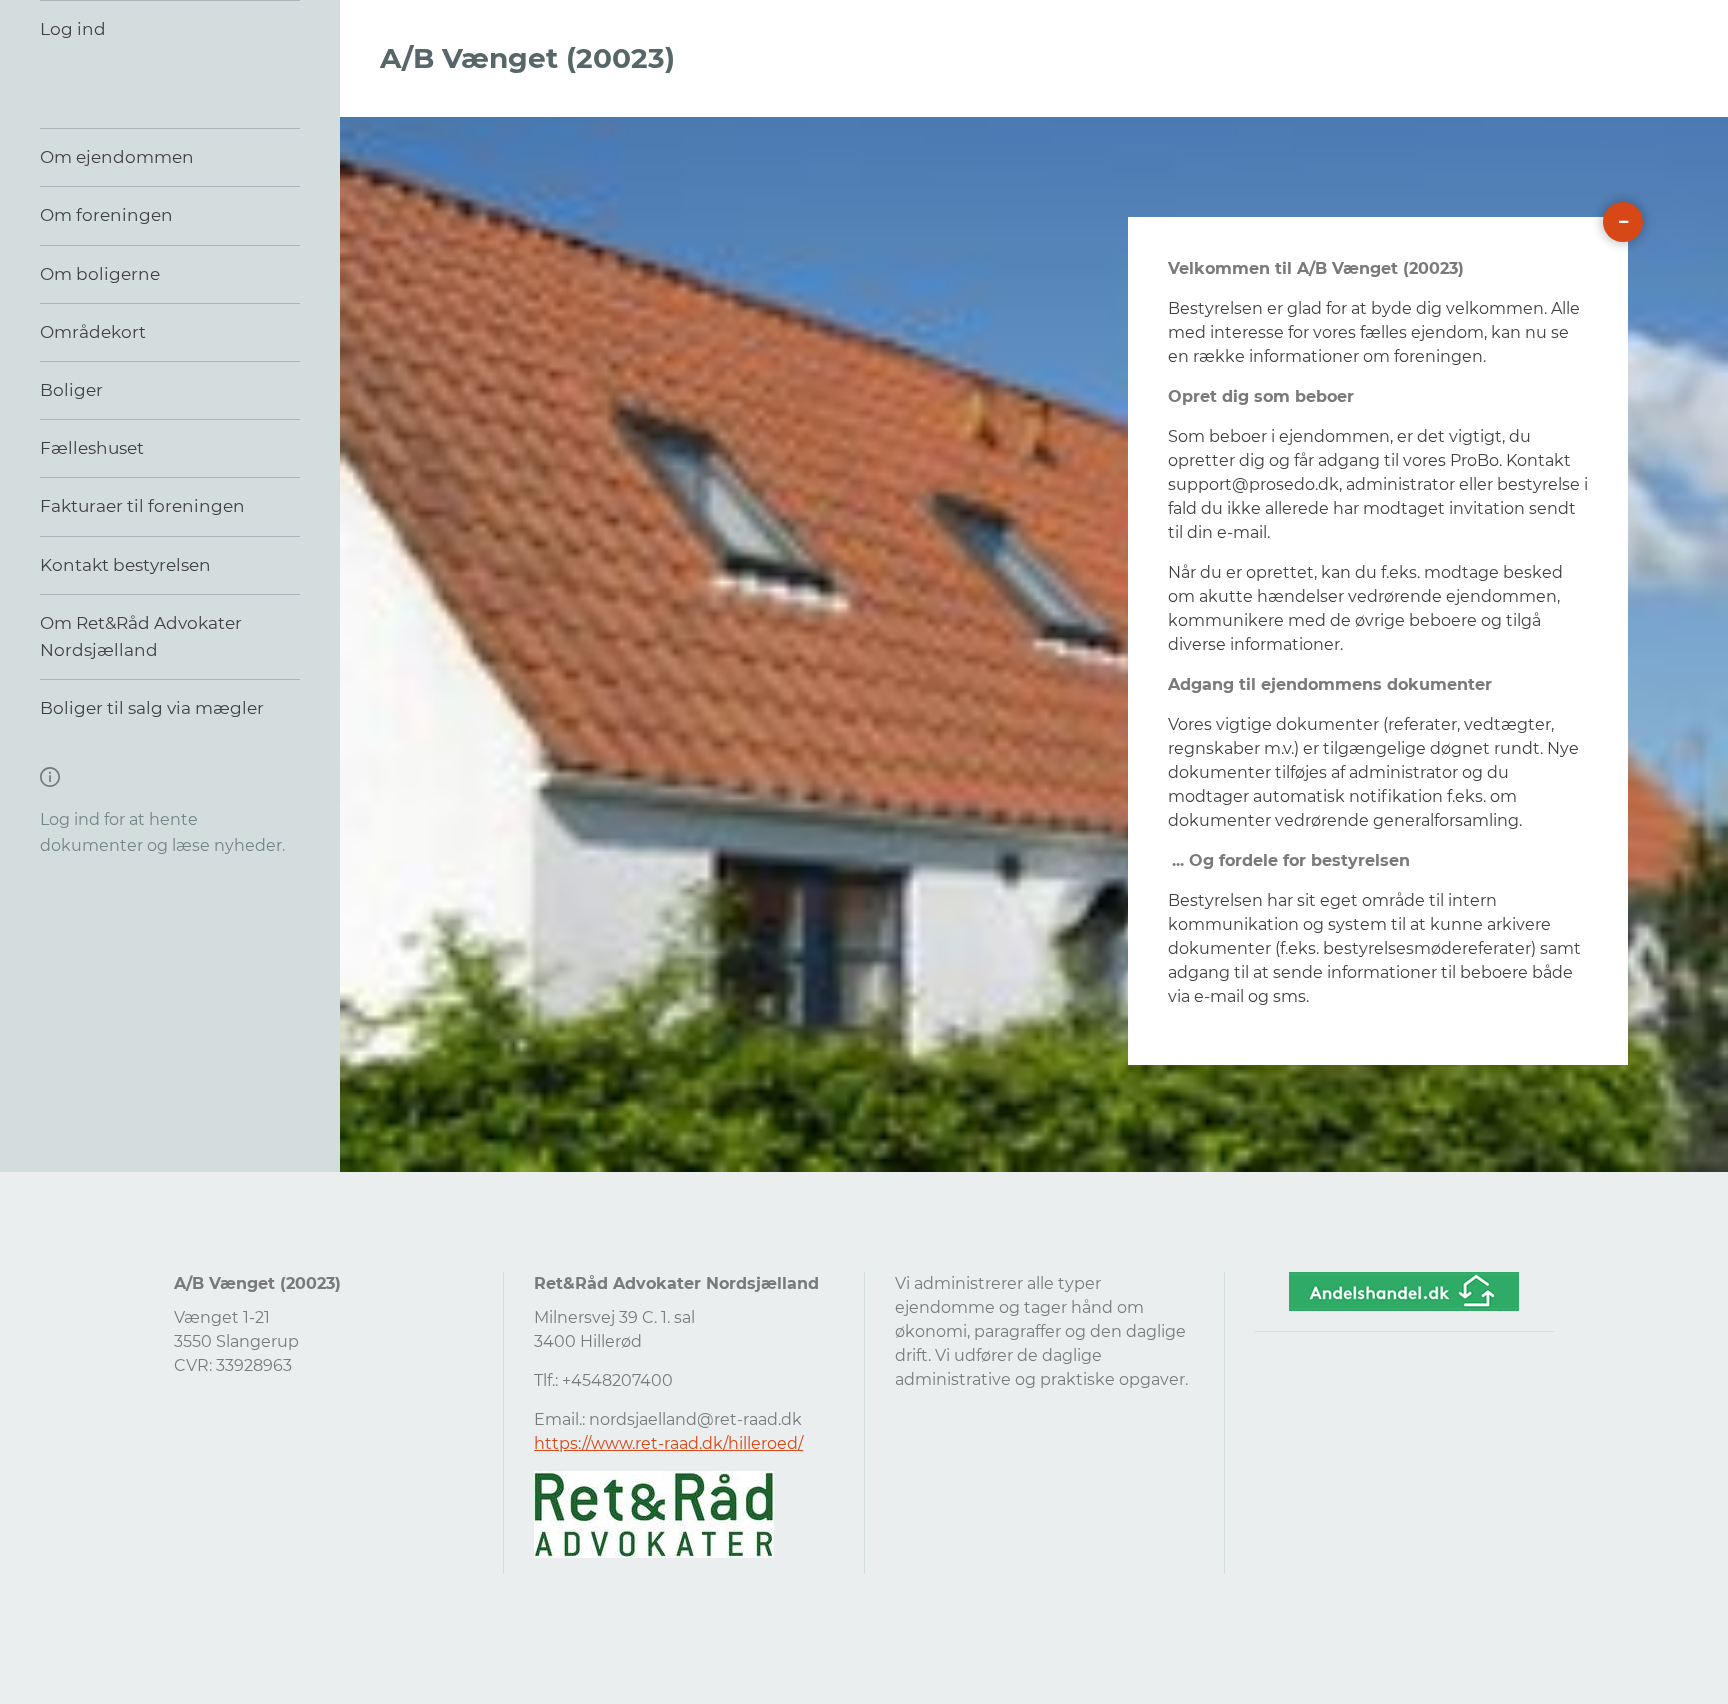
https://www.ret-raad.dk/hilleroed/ (668, 1443)
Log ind (73, 29)
